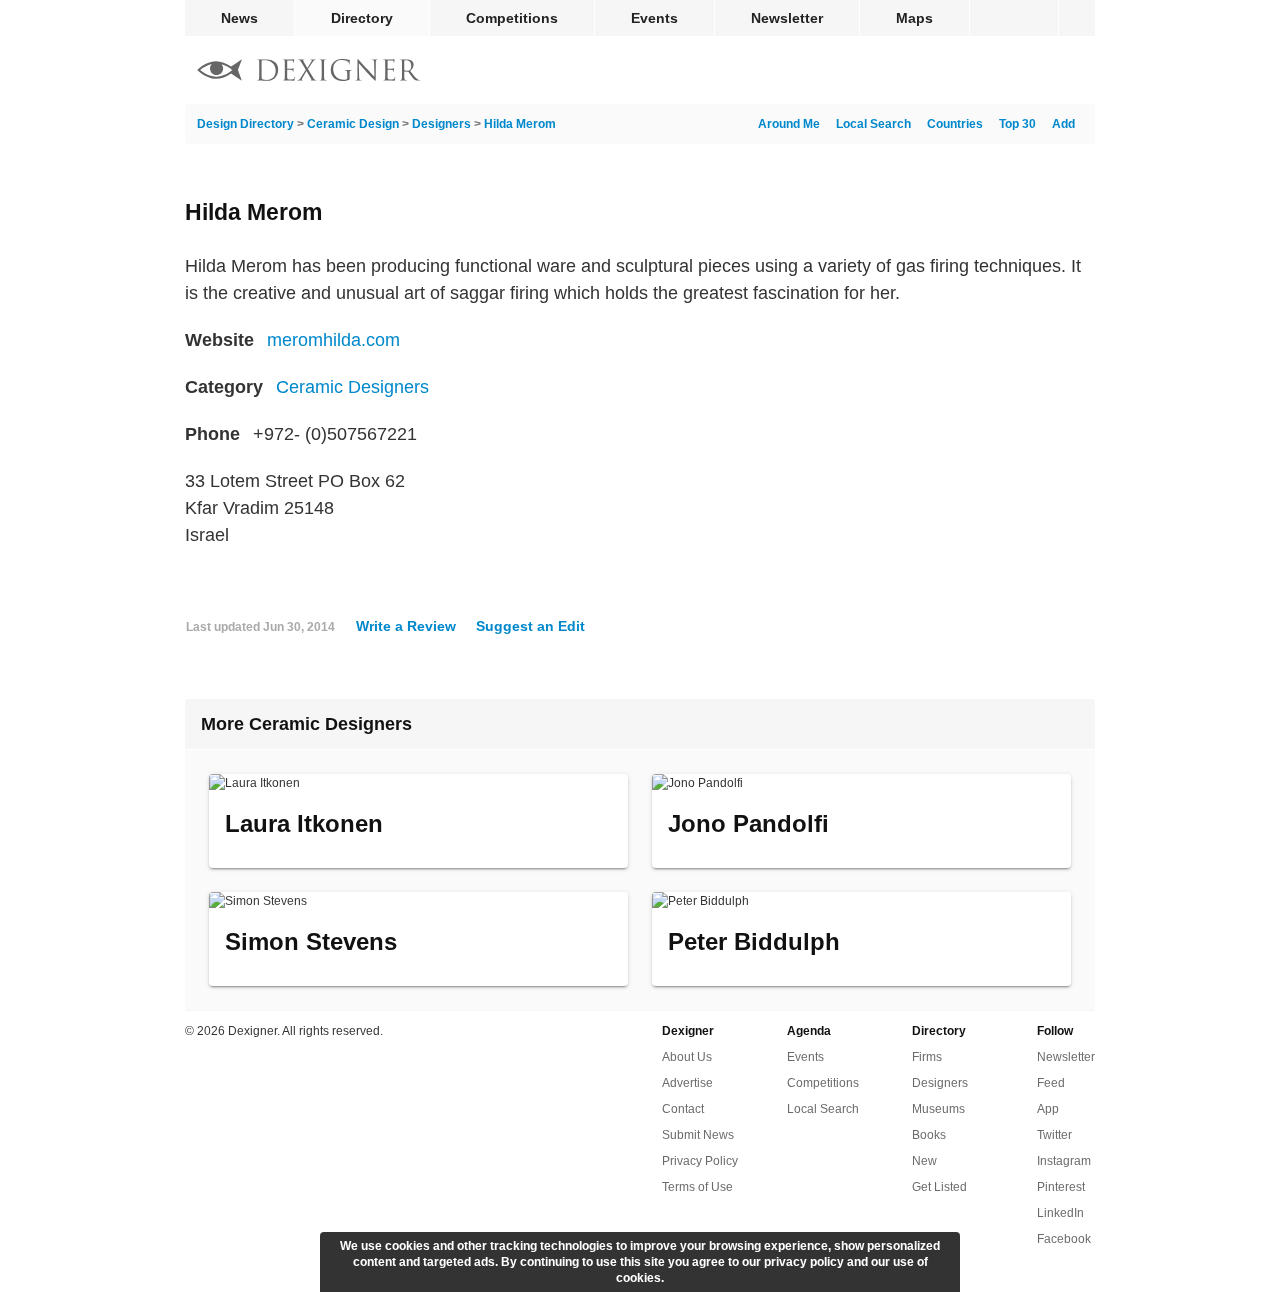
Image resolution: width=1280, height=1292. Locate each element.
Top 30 (1017, 124)
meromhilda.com (333, 340)
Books (929, 1135)
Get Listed (939, 1187)
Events (654, 18)
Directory (362, 18)
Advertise (687, 1083)
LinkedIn (1060, 1213)
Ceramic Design (353, 124)
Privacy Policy (700, 1161)
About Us (687, 1057)
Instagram (1064, 1161)
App (1048, 1109)
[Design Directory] (309, 72)
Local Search (873, 124)
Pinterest (1061, 1187)
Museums (938, 1109)
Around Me (789, 124)
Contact (683, 1109)
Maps (914, 18)
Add (1063, 124)
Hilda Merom (520, 124)
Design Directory (245, 124)
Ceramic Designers (352, 387)
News (239, 18)
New (924, 1161)
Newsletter (787, 18)
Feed (1051, 1083)
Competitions (512, 18)
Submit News (698, 1135)
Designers (441, 124)
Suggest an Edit (530, 626)
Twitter (1054, 1135)
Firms (927, 1057)
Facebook (1064, 1239)
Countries (955, 124)
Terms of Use (697, 1187)
